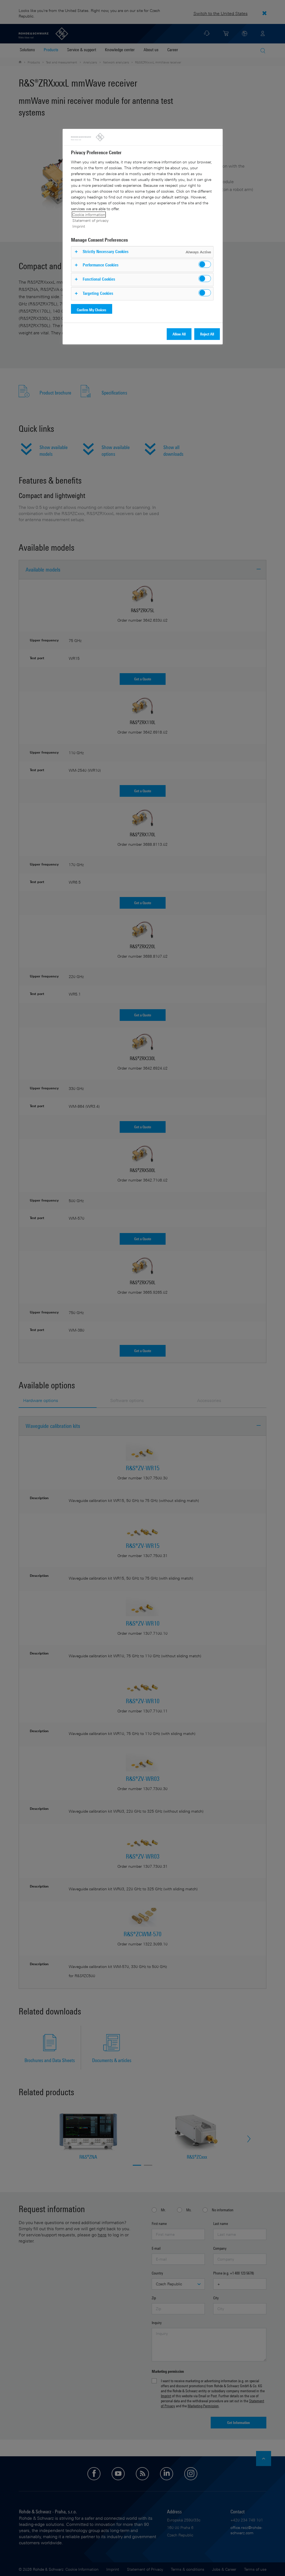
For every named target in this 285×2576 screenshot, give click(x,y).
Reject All (207, 334)
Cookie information (89, 215)
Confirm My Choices (92, 310)
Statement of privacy (90, 220)
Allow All (179, 334)
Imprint (79, 226)
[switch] (205, 264)
